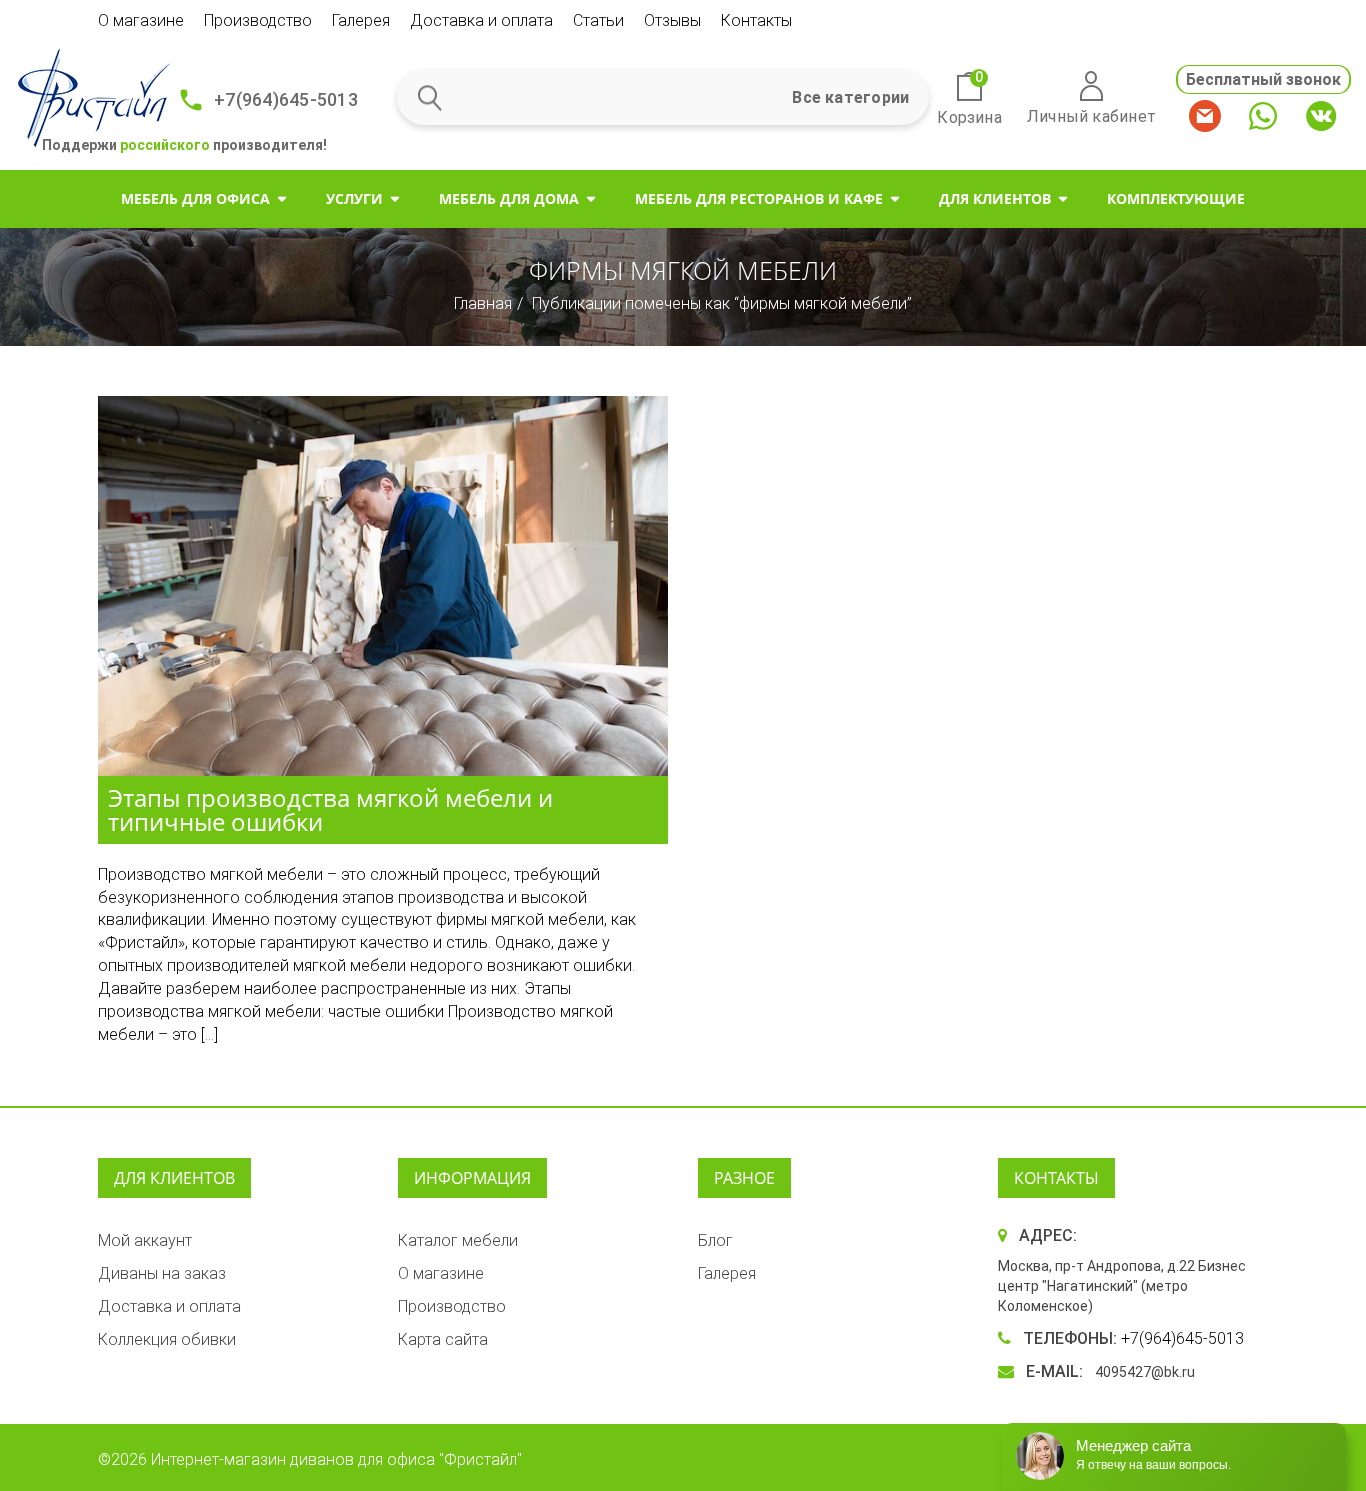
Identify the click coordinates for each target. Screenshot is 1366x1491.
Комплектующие (1176, 198)
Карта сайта (443, 1339)
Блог (715, 1240)
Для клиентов (995, 198)
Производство (258, 20)
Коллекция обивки (167, 1339)
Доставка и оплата (481, 20)
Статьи (598, 20)
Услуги (354, 198)
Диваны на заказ (162, 1273)
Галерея (361, 20)
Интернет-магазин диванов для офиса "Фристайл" (336, 1459)
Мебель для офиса (195, 198)
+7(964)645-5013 (286, 99)
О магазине (141, 20)
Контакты (756, 20)
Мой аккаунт (145, 1240)
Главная (483, 303)
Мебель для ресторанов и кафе (759, 198)
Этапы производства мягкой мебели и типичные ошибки (330, 809)
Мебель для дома (509, 198)
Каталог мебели (458, 1240)
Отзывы (672, 20)
